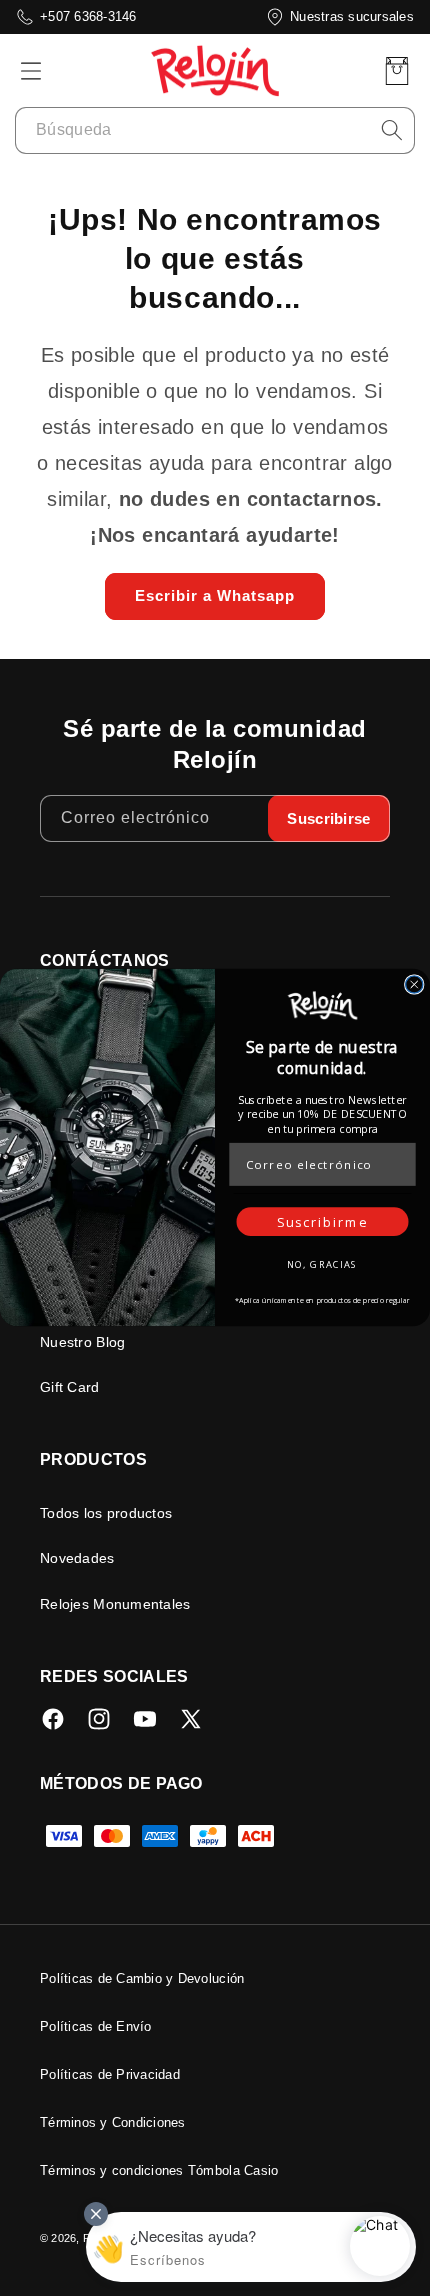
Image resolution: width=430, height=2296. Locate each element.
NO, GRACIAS (323, 1264)
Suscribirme (322, 1222)
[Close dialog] (414, 984)
